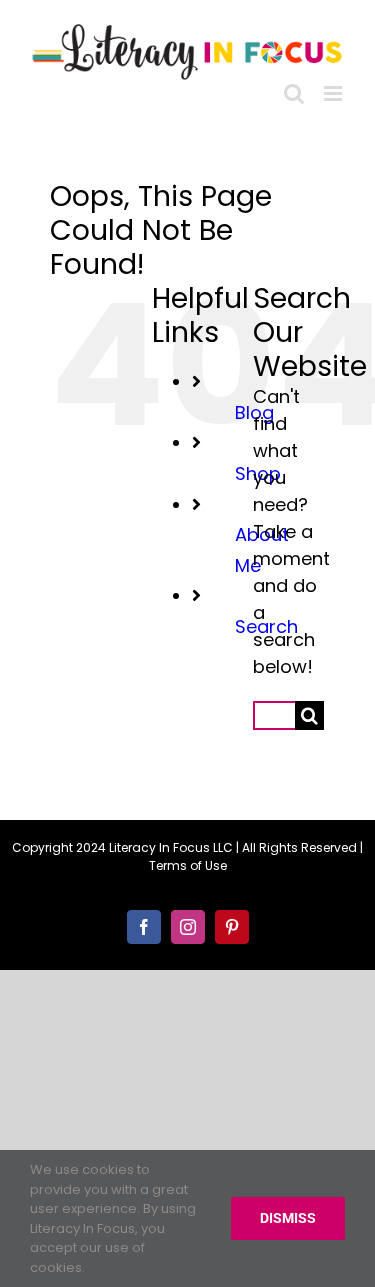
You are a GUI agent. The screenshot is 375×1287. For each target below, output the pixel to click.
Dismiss (288, 1218)
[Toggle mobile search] (294, 88)
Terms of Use (188, 860)
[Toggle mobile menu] (334, 88)
